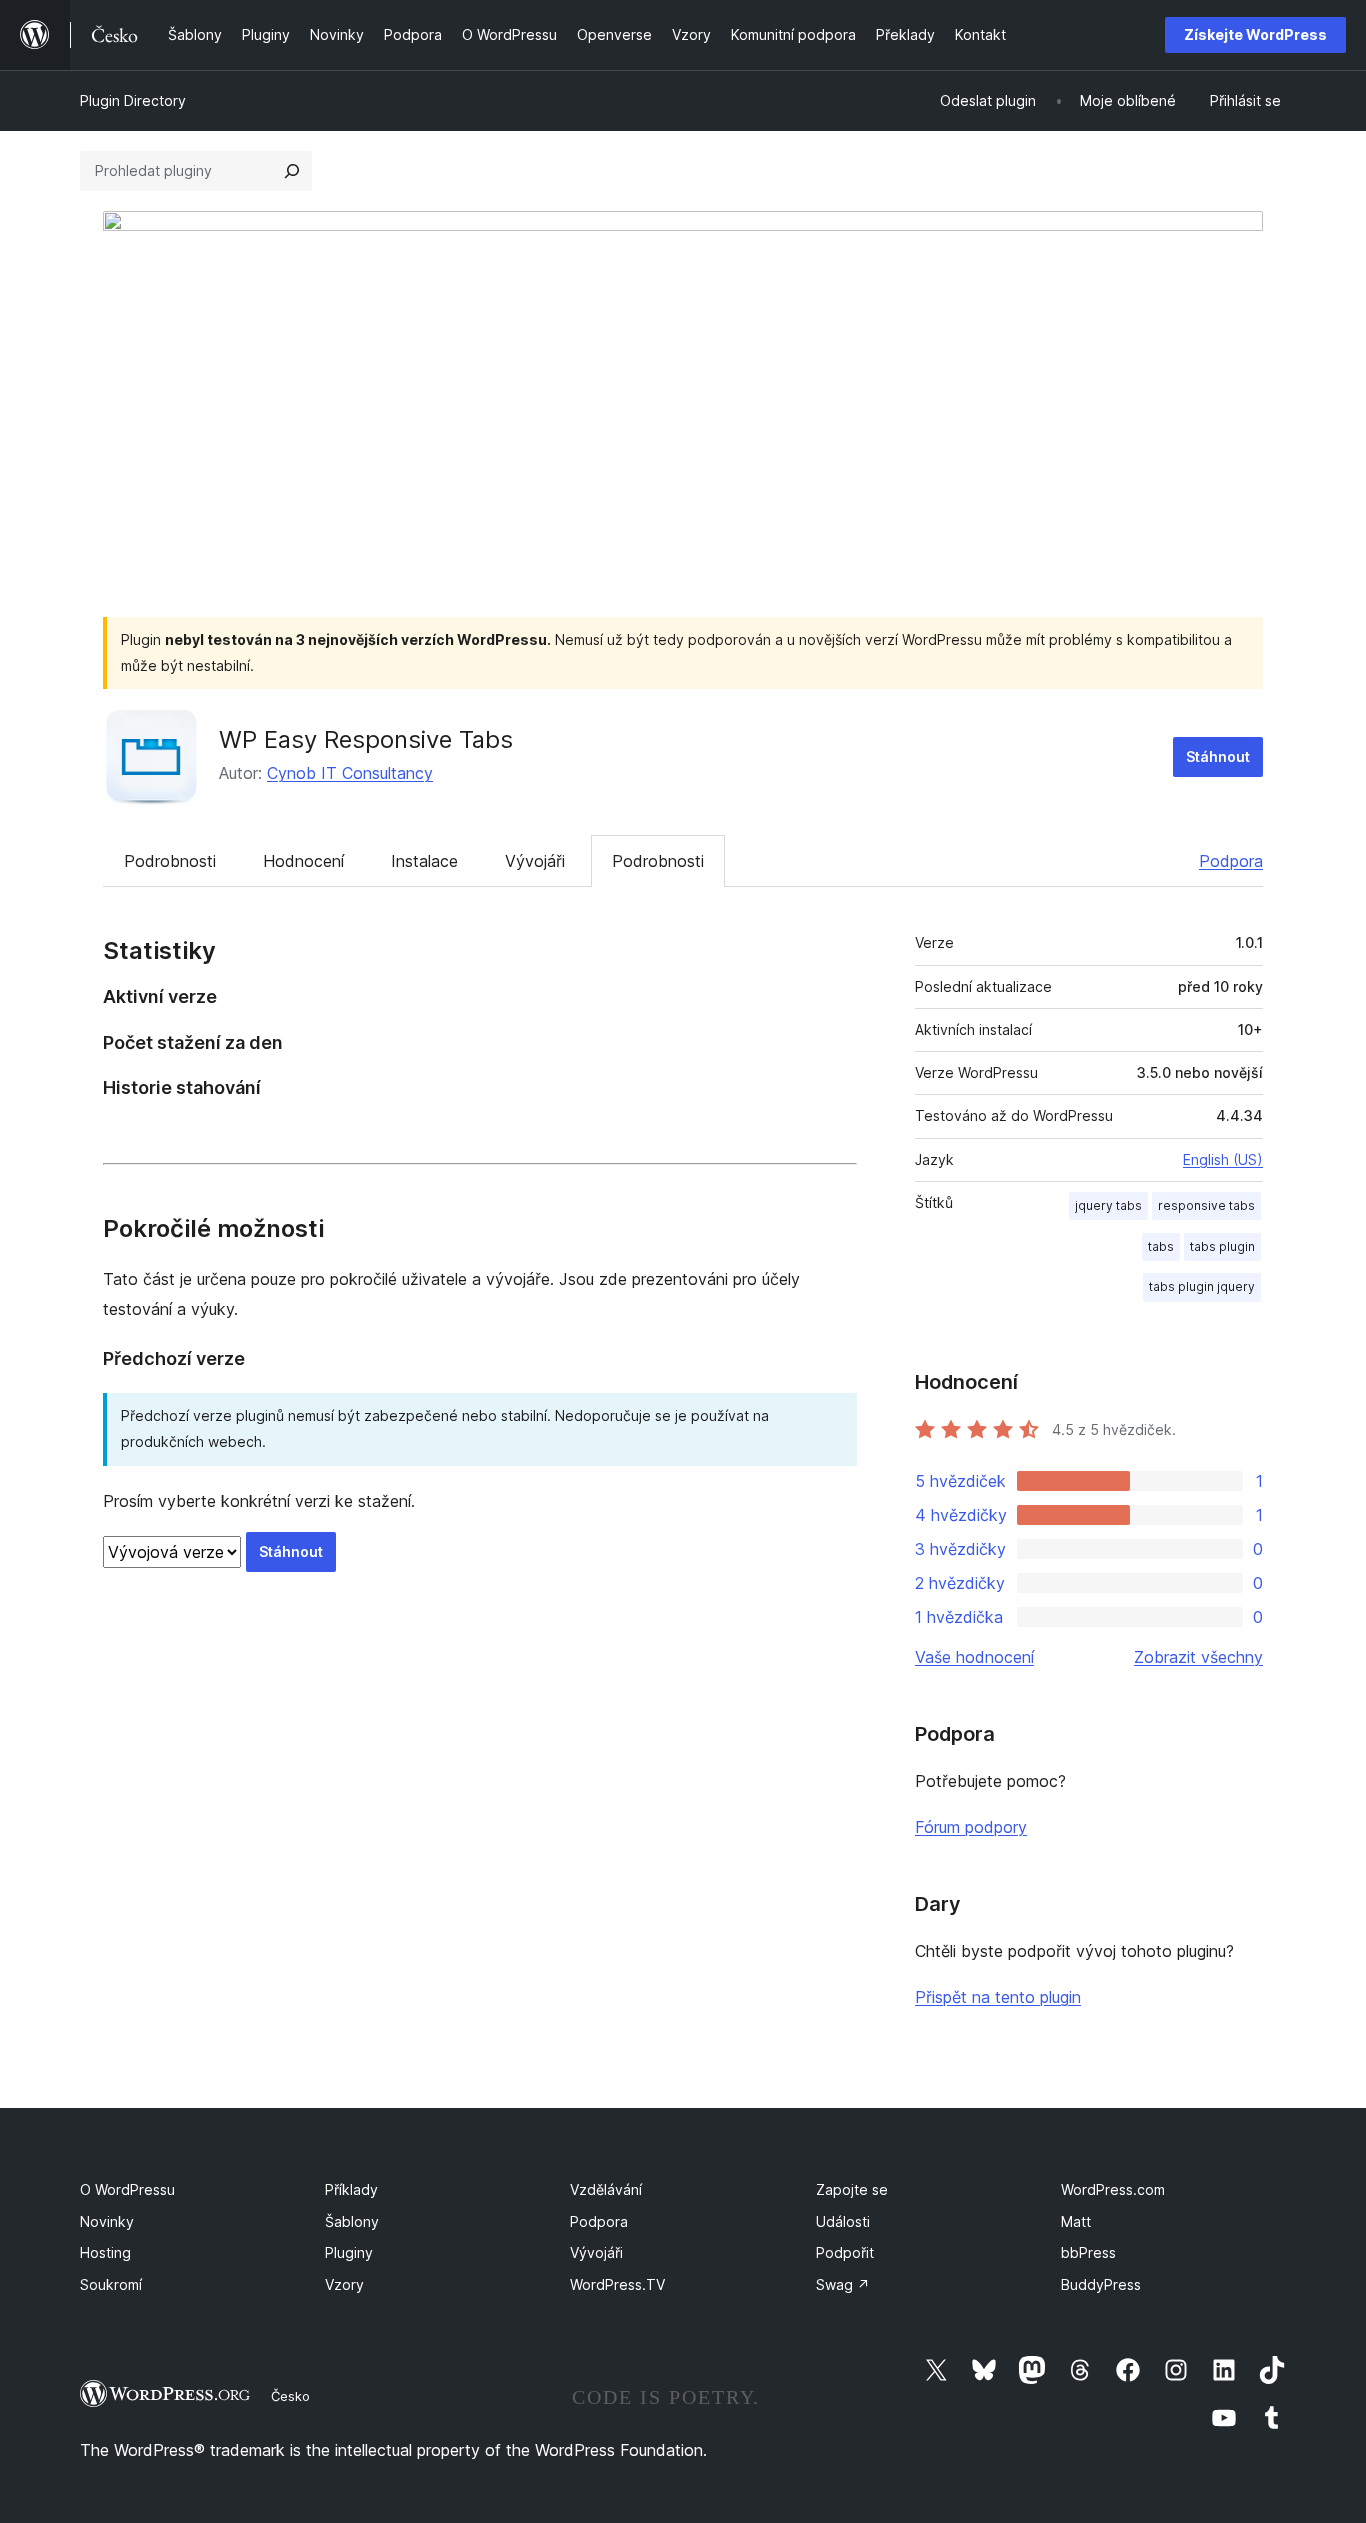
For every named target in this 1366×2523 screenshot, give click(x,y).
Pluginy (349, 2252)
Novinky (107, 2221)
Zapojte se (852, 2189)
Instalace (424, 861)
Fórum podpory (971, 1827)
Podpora (1231, 861)
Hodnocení (303, 861)
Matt (1076, 2221)
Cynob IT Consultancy (350, 773)
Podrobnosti (170, 861)
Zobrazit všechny (1198, 1657)
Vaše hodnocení (974, 1657)
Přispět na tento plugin (998, 1997)
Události (843, 2221)
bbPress (1088, 2252)
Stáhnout (1218, 756)
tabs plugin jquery (1202, 1286)
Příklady (351, 2189)
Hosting (105, 2252)
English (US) (1223, 1159)
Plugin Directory (133, 100)
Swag (843, 2284)
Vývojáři (535, 861)
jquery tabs (1108, 1205)
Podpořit (845, 2252)
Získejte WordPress (1255, 34)
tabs (1161, 1246)
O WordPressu (127, 2189)
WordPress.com (1113, 2189)
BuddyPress (1101, 2284)
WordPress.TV (617, 2284)
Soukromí (111, 2284)
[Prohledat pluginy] (292, 171)
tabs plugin (1222, 1246)
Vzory (344, 2284)
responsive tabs (1206, 1205)
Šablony (352, 2221)
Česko (290, 2396)
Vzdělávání (606, 2189)
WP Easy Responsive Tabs (366, 739)
